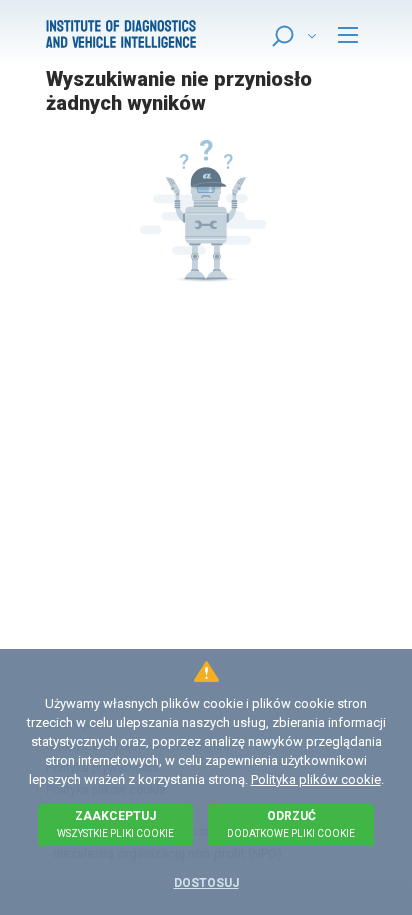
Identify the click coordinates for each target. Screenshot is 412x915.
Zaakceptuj (115, 824)
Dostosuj (206, 883)
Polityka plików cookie (316, 779)
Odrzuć (291, 824)
